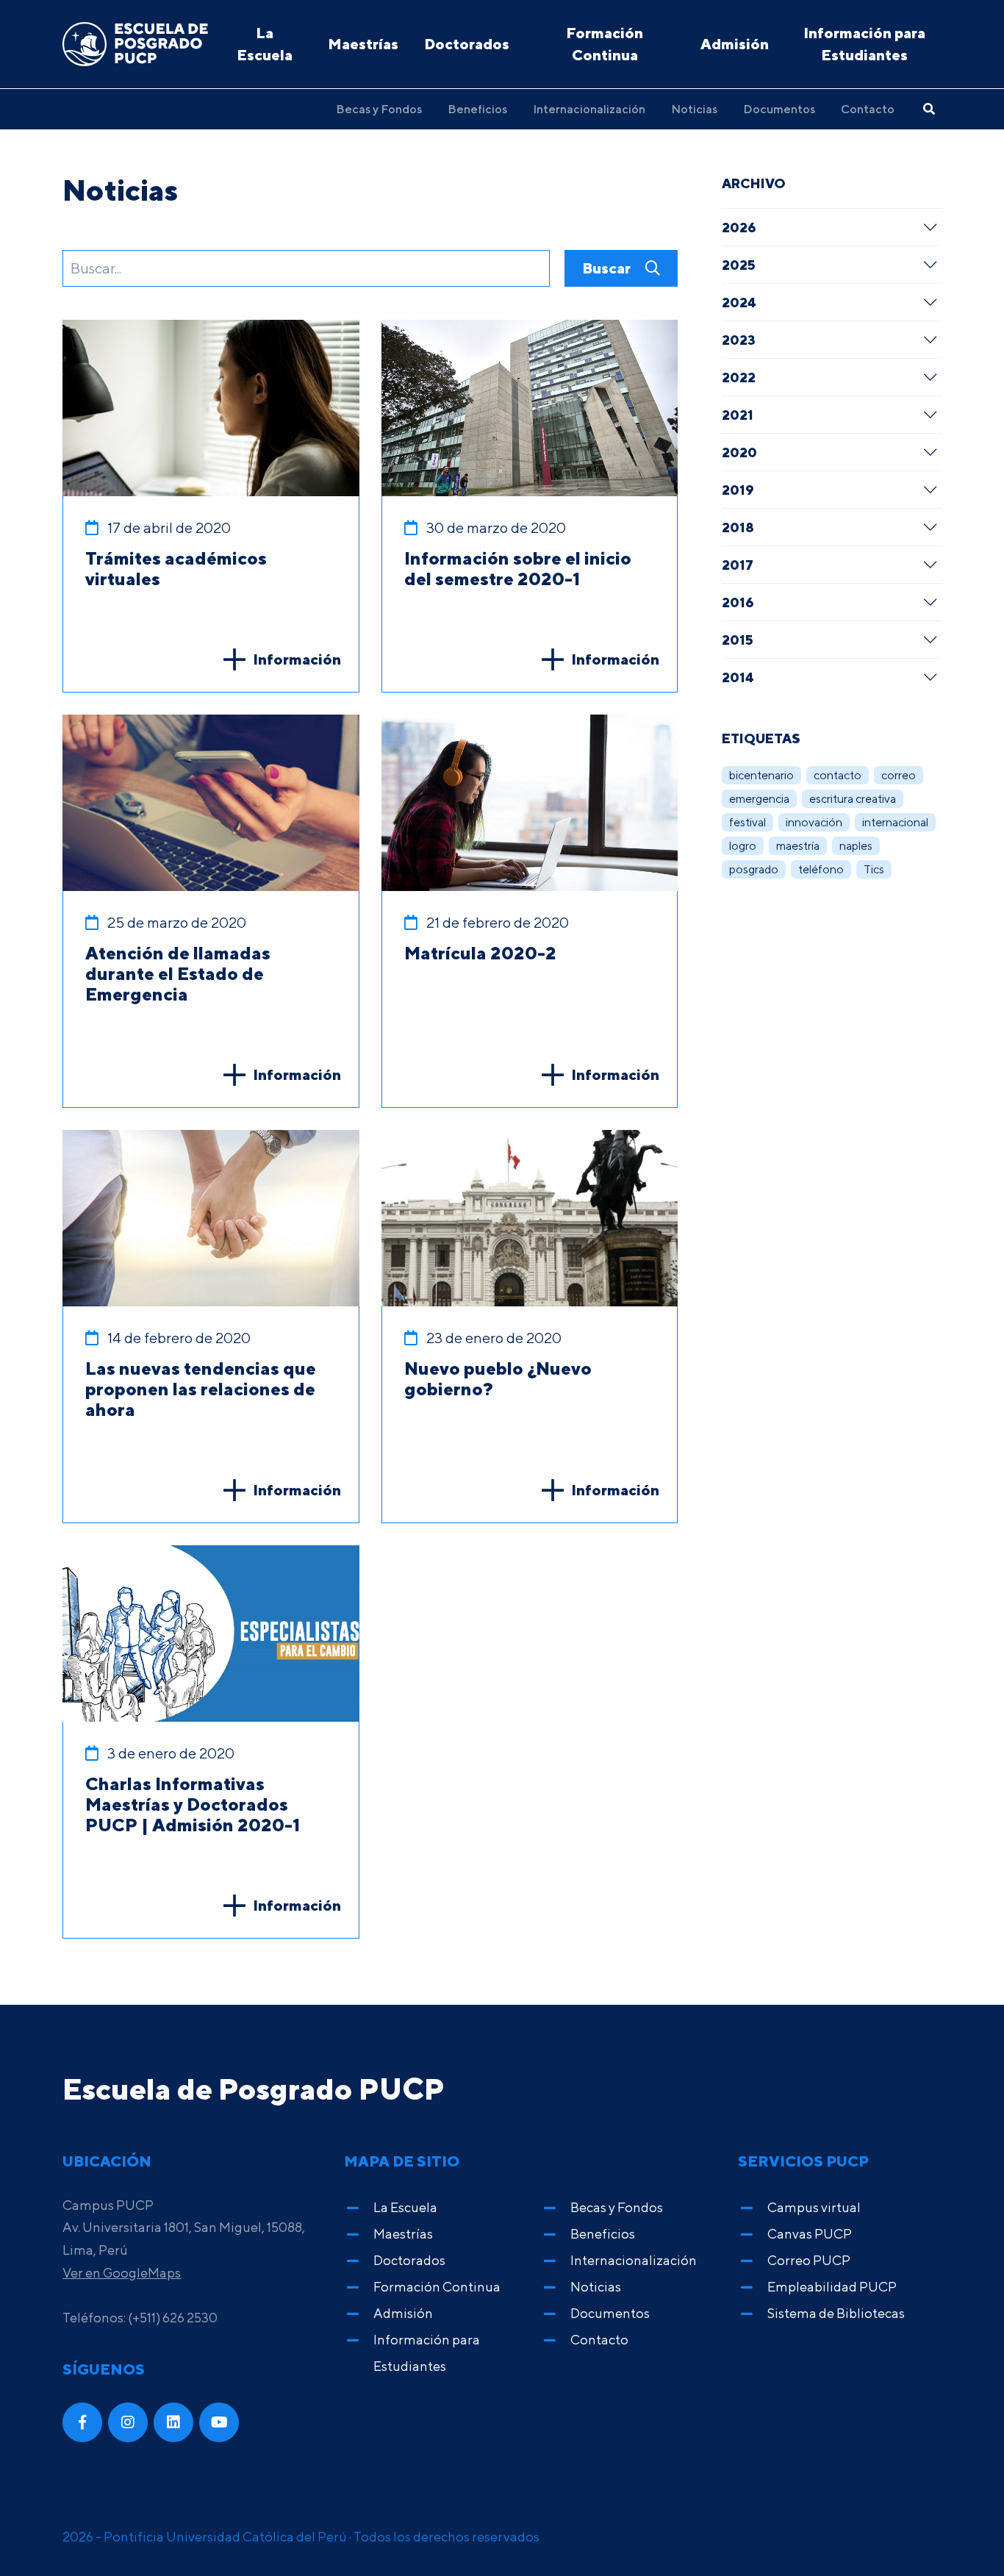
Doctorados (467, 44)
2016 (738, 602)
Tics (874, 869)
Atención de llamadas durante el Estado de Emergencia (178, 973)
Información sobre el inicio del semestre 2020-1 (518, 568)
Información (297, 659)
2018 (738, 527)
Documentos (779, 109)
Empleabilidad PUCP (832, 2287)
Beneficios (477, 109)
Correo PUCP (809, 2260)
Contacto (868, 109)
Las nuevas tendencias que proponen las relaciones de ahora (201, 1389)
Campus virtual (814, 2207)
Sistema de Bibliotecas (836, 2313)
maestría (798, 846)
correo (899, 775)
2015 (738, 640)
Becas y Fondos (379, 109)
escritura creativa (853, 799)
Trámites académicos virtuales (176, 568)
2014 (738, 677)
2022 (739, 377)
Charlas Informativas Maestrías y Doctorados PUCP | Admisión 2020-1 (193, 1804)
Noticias (694, 109)
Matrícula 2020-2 (480, 953)
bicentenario (761, 775)
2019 (738, 490)
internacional (895, 822)
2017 (738, 565)
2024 (739, 302)
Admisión (735, 44)
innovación (814, 822)
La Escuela (265, 44)
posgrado (754, 869)
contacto (838, 775)
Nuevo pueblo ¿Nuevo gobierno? (498, 1378)
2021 (738, 415)
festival (747, 822)
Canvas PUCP (810, 2234)
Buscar (608, 268)
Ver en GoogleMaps (122, 2273)
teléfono (821, 869)
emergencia (759, 799)
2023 (739, 340)
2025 (739, 265)
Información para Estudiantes (864, 44)
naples (856, 846)
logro (743, 846)
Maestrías (363, 44)
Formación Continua (605, 44)
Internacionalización (589, 109)
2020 (739, 452)
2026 (739, 227)
